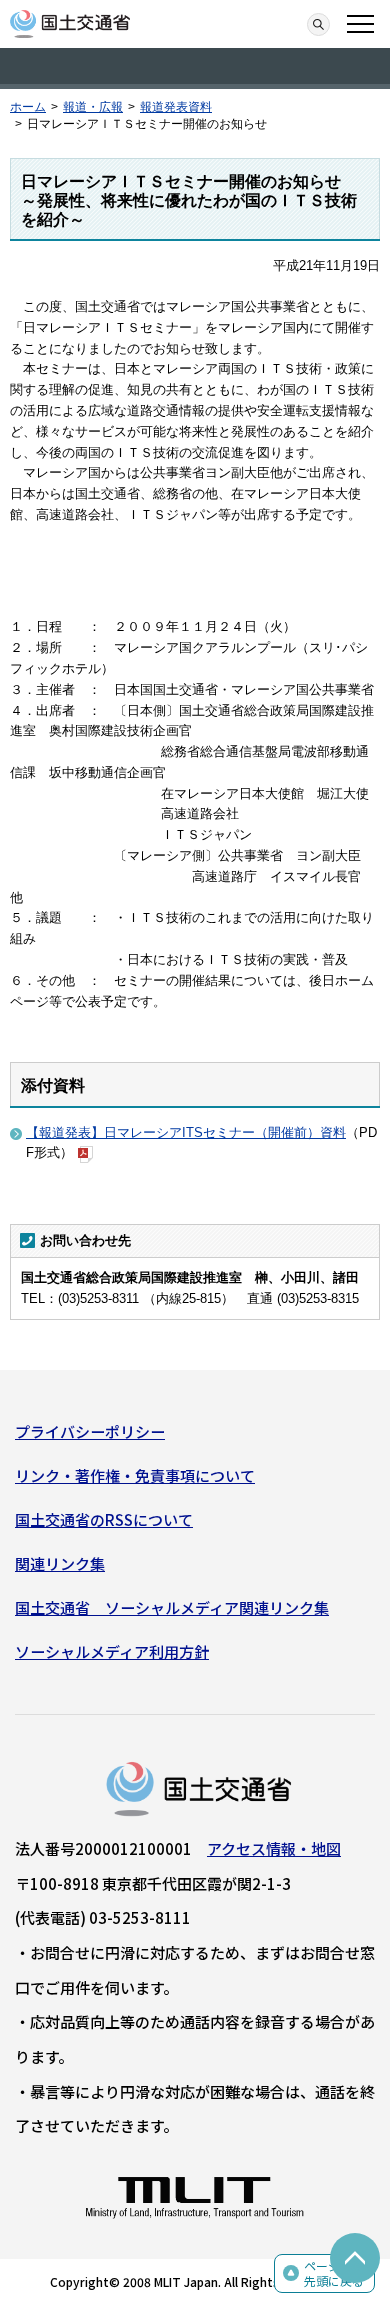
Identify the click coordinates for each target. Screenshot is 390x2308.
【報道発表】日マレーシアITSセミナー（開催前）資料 (186, 1132)
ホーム (28, 107)
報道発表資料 (176, 107)
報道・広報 (93, 107)
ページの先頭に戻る (334, 2273)
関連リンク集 (60, 1563)
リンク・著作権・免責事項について (135, 1475)
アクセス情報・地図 (274, 1848)
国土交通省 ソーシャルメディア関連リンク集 (172, 1607)
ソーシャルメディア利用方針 (112, 1651)
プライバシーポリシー (90, 1431)
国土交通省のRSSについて (104, 1519)
